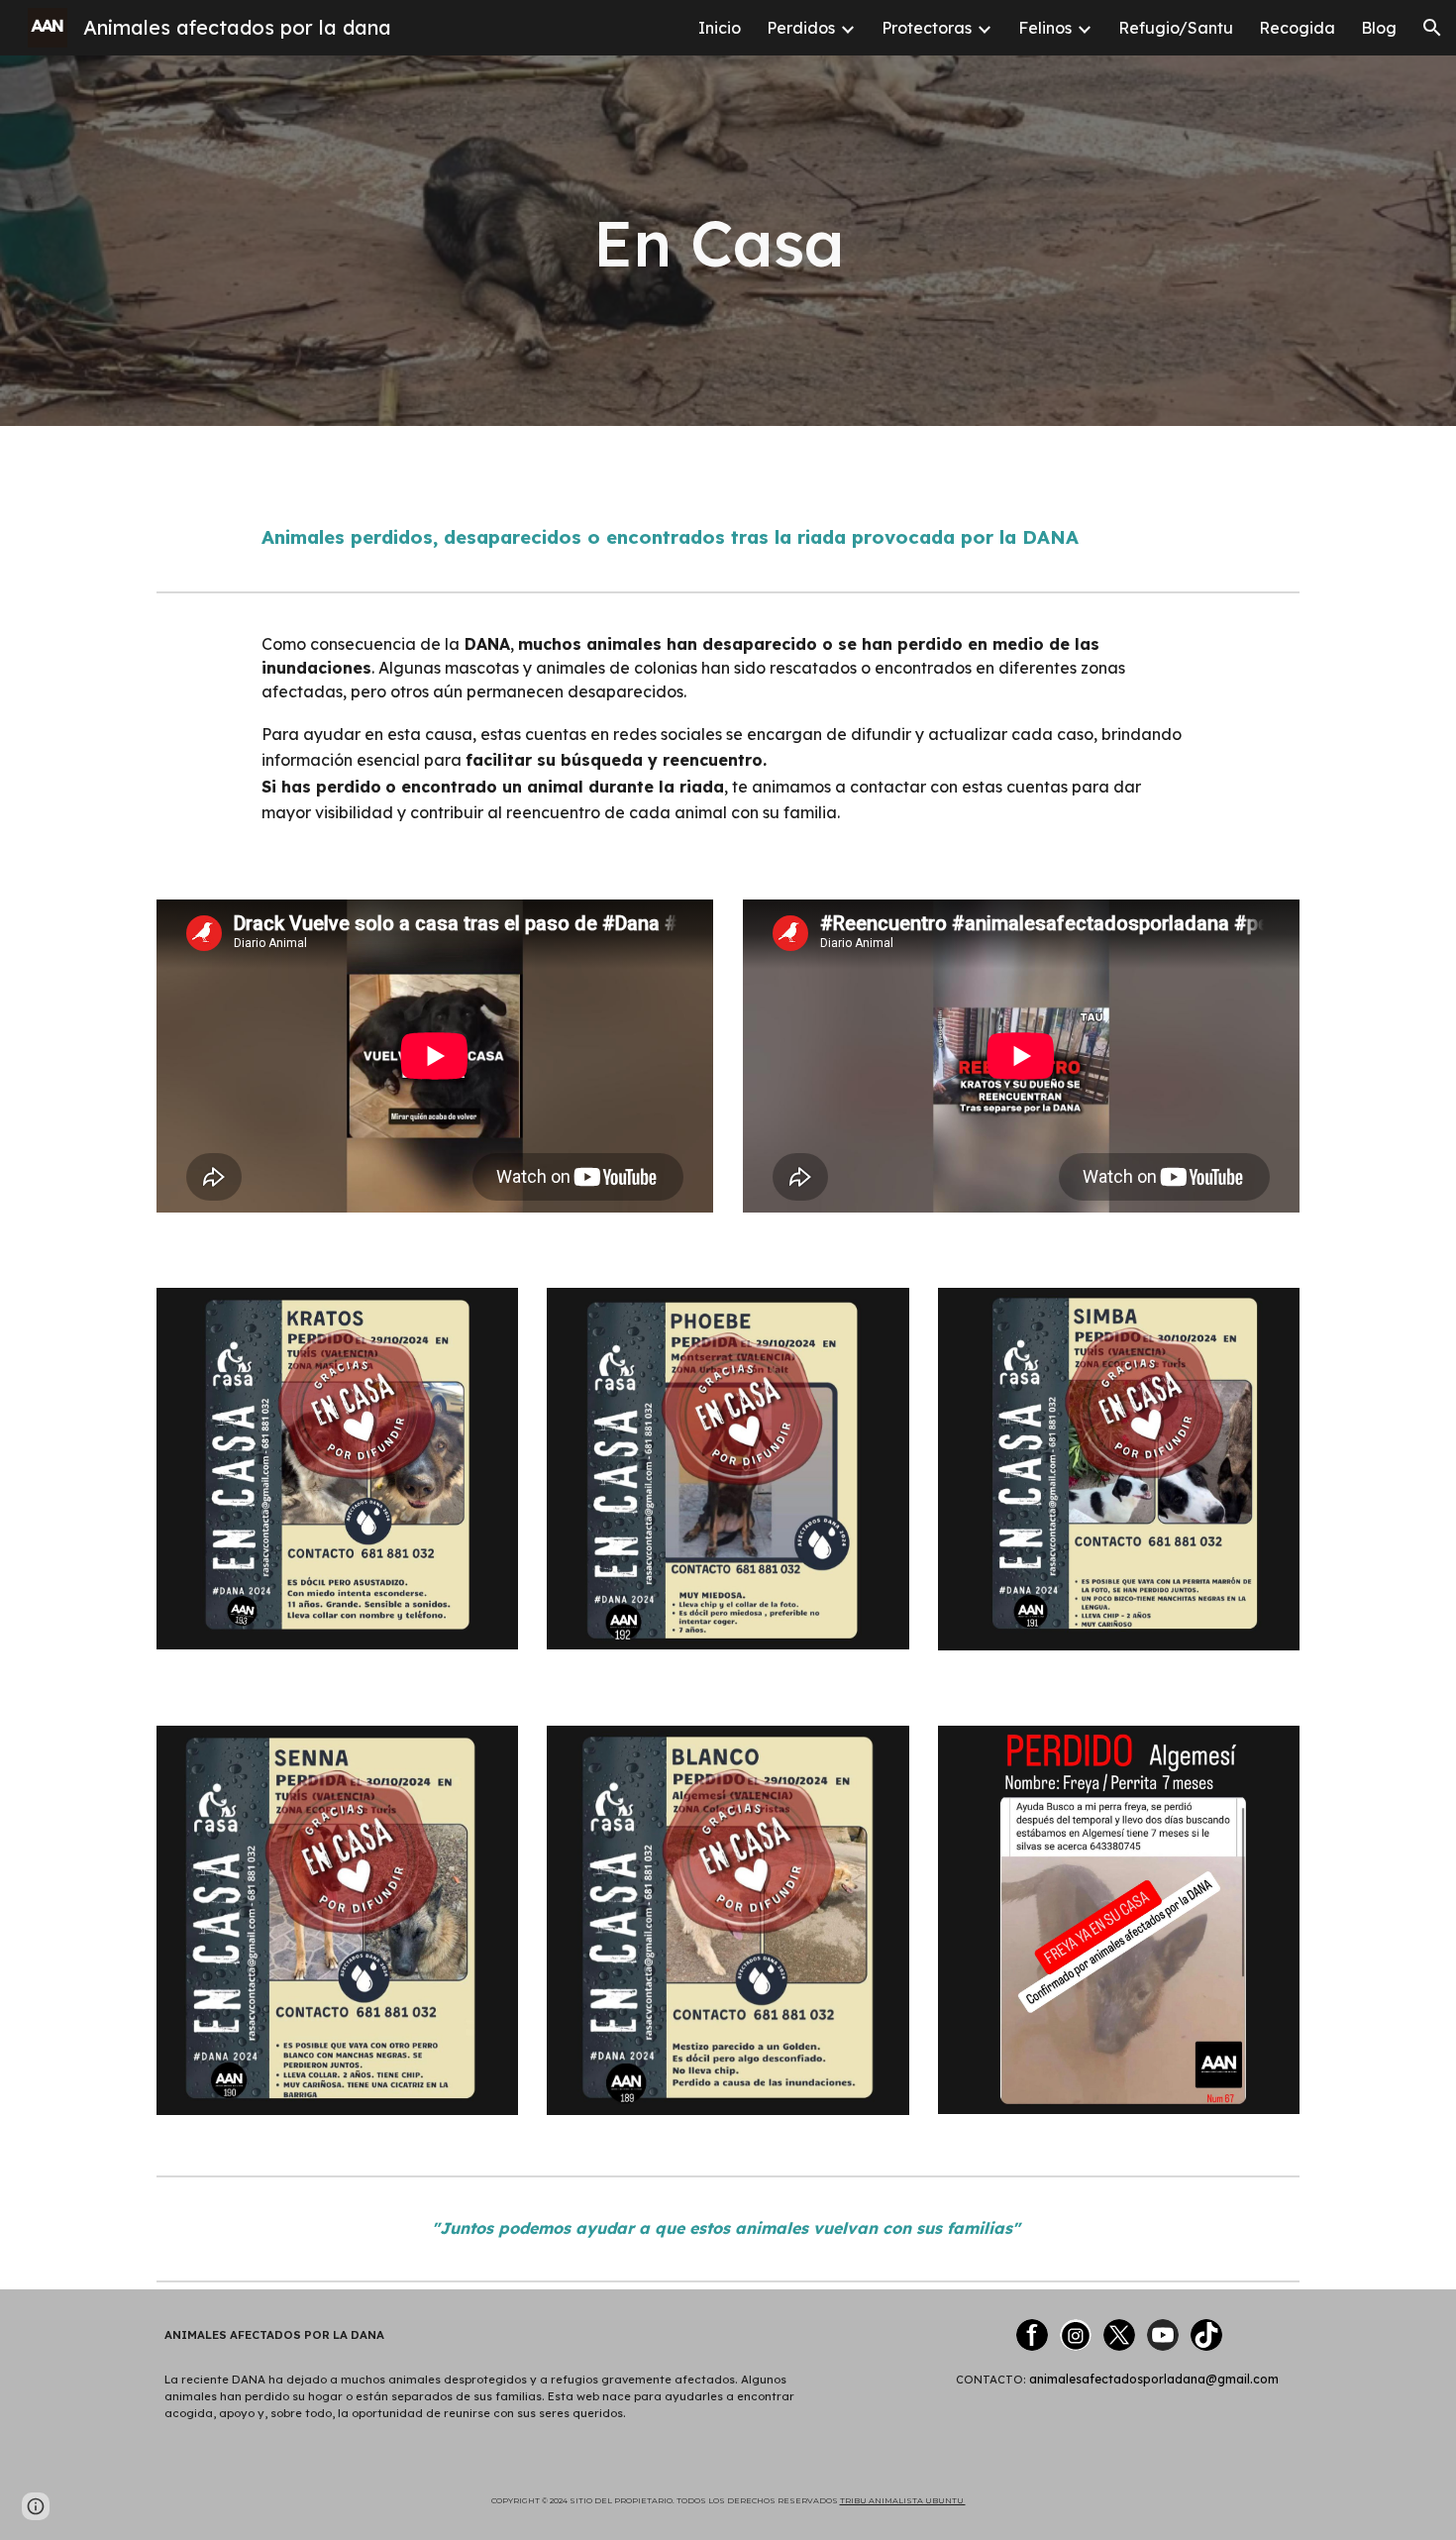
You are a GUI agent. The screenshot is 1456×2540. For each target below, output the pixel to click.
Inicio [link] (720, 28)
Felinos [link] (1045, 28)
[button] (1432, 28)
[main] (728, 240)
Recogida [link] (1297, 28)
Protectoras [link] (927, 28)
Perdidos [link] (801, 28)
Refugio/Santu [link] (1176, 28)
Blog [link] (1379, 28)
